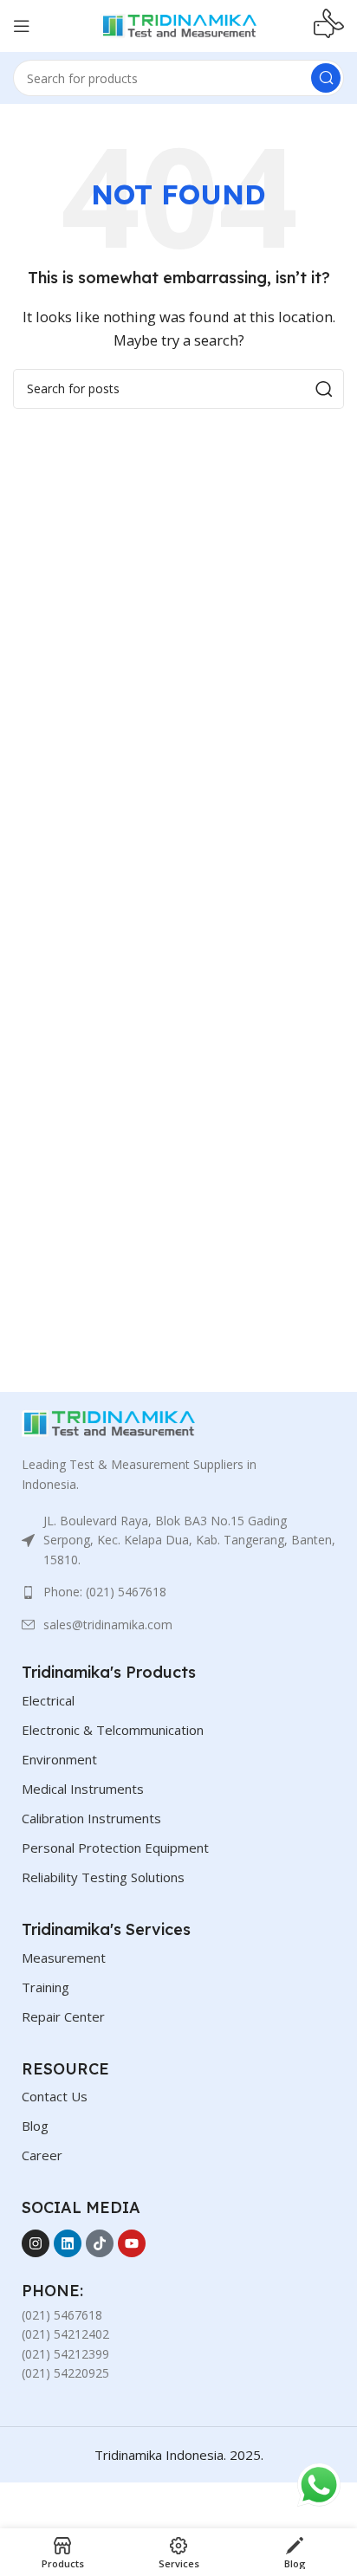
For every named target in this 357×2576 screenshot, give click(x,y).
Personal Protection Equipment (115, 1848)
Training (45, 1987)
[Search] (326, 78)
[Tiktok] (100, 2243)
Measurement (64, 1958)
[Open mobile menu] (22, 26)
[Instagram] (36, 2243)
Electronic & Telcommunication (113, 1730)
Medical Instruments (83, 1789)
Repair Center (63, 2016)
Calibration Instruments (91, 1818)
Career (42, 2155)
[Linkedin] (68, 2243)
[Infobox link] (329, 26)
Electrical (48, 1700)
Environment (59, 1759)
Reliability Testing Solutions (103, 1877)
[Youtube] (132, 2243)
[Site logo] (178, 24)
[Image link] (108, 1422)
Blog (35, 2126)
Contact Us (55, 2096)
